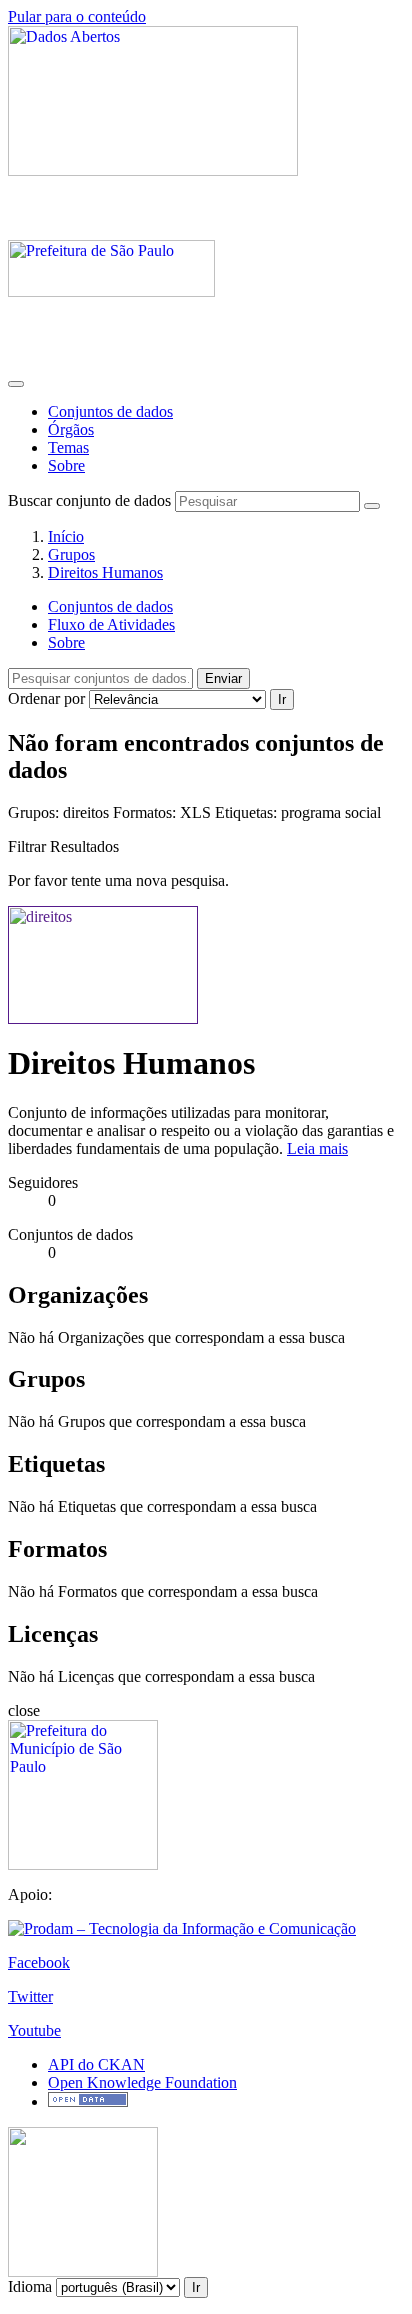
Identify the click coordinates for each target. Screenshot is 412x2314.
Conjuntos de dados (110, 411)
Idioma (30, 2286)
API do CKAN (96, 2064)
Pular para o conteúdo (77, 16)
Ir (282, 699)
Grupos (71, 554)
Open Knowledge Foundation (142, 2082)
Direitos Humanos (105, 572)
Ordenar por (46, 698)
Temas (68, 447)
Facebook (39, 1962)
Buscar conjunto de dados (89, 500)
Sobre (66, 465)
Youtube (34, 2030)
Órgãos (71, 429)
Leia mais (317, 1148)
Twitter (30, 1996)
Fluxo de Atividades (111, 624)
